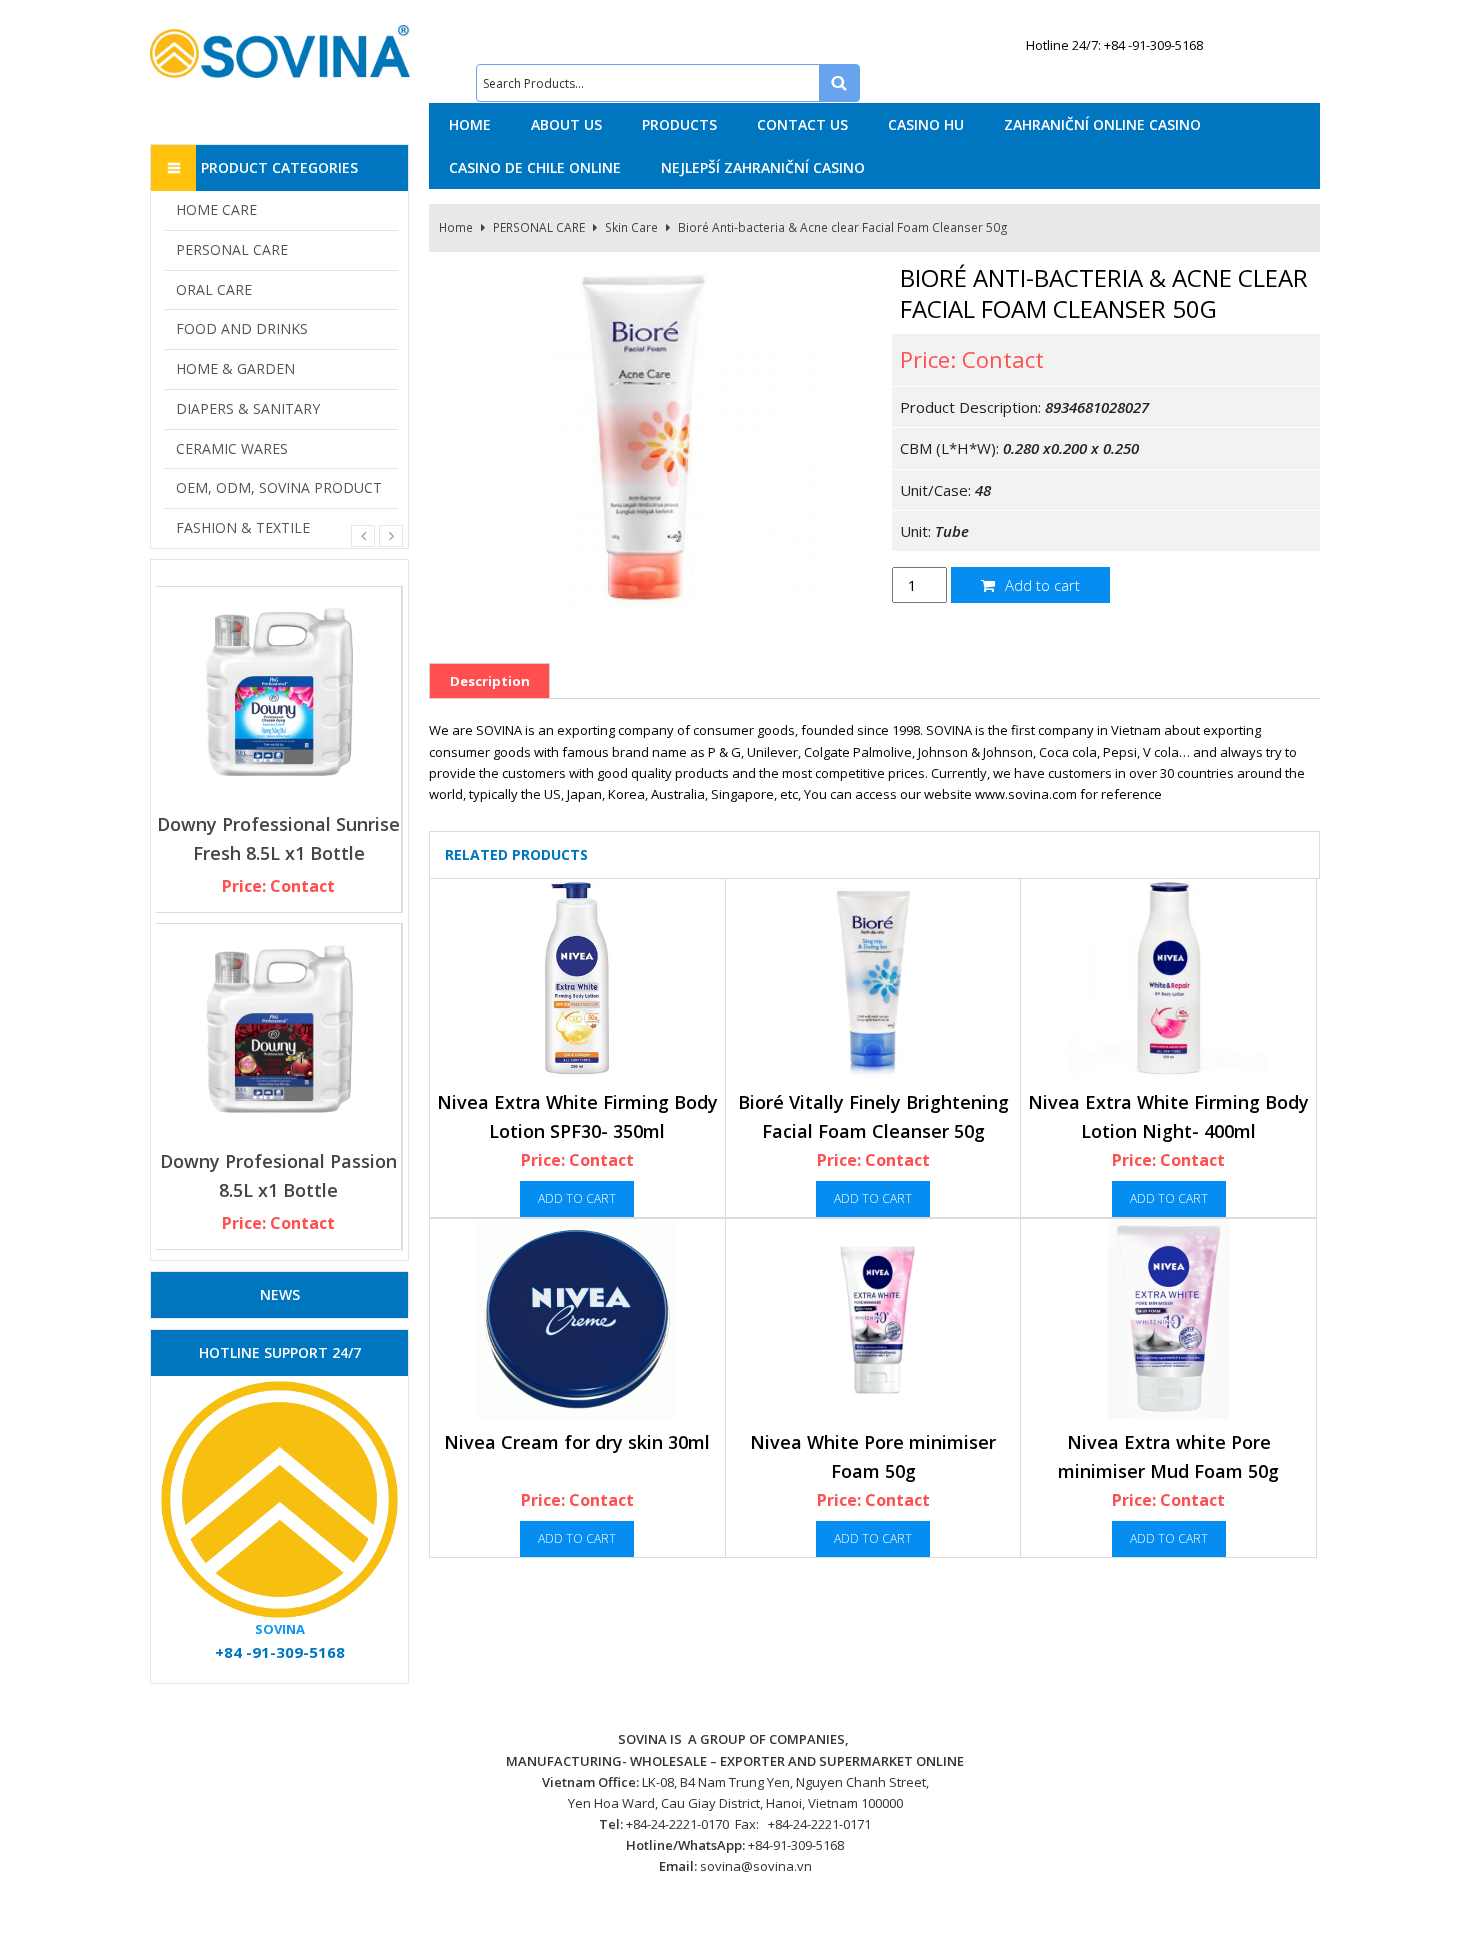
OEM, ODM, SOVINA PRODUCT (279, 487)
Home (456, 227)
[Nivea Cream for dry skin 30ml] (577, 1319)
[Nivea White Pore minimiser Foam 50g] (873, 1319)
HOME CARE (216, 209)
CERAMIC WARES (232, 448)
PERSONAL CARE (539, 227)
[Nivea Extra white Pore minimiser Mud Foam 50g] (1168, 1319)
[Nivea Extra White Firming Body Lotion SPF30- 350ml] (577, 979)
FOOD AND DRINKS (242, 328)
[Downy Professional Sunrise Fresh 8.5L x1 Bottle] (278, 692)
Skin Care (631, 227)
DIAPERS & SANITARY (248, 408)
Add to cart (1040, 585)
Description (490, 681)
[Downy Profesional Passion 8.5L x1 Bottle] (278, 1029)
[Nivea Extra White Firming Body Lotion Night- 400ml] (1168, 979)
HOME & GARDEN (235, 368)
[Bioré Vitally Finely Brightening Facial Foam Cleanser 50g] (873, 979)
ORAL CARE (214, 289)
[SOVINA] (280, 51)
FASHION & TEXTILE (243, 527)
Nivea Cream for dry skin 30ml (577, 1442)
